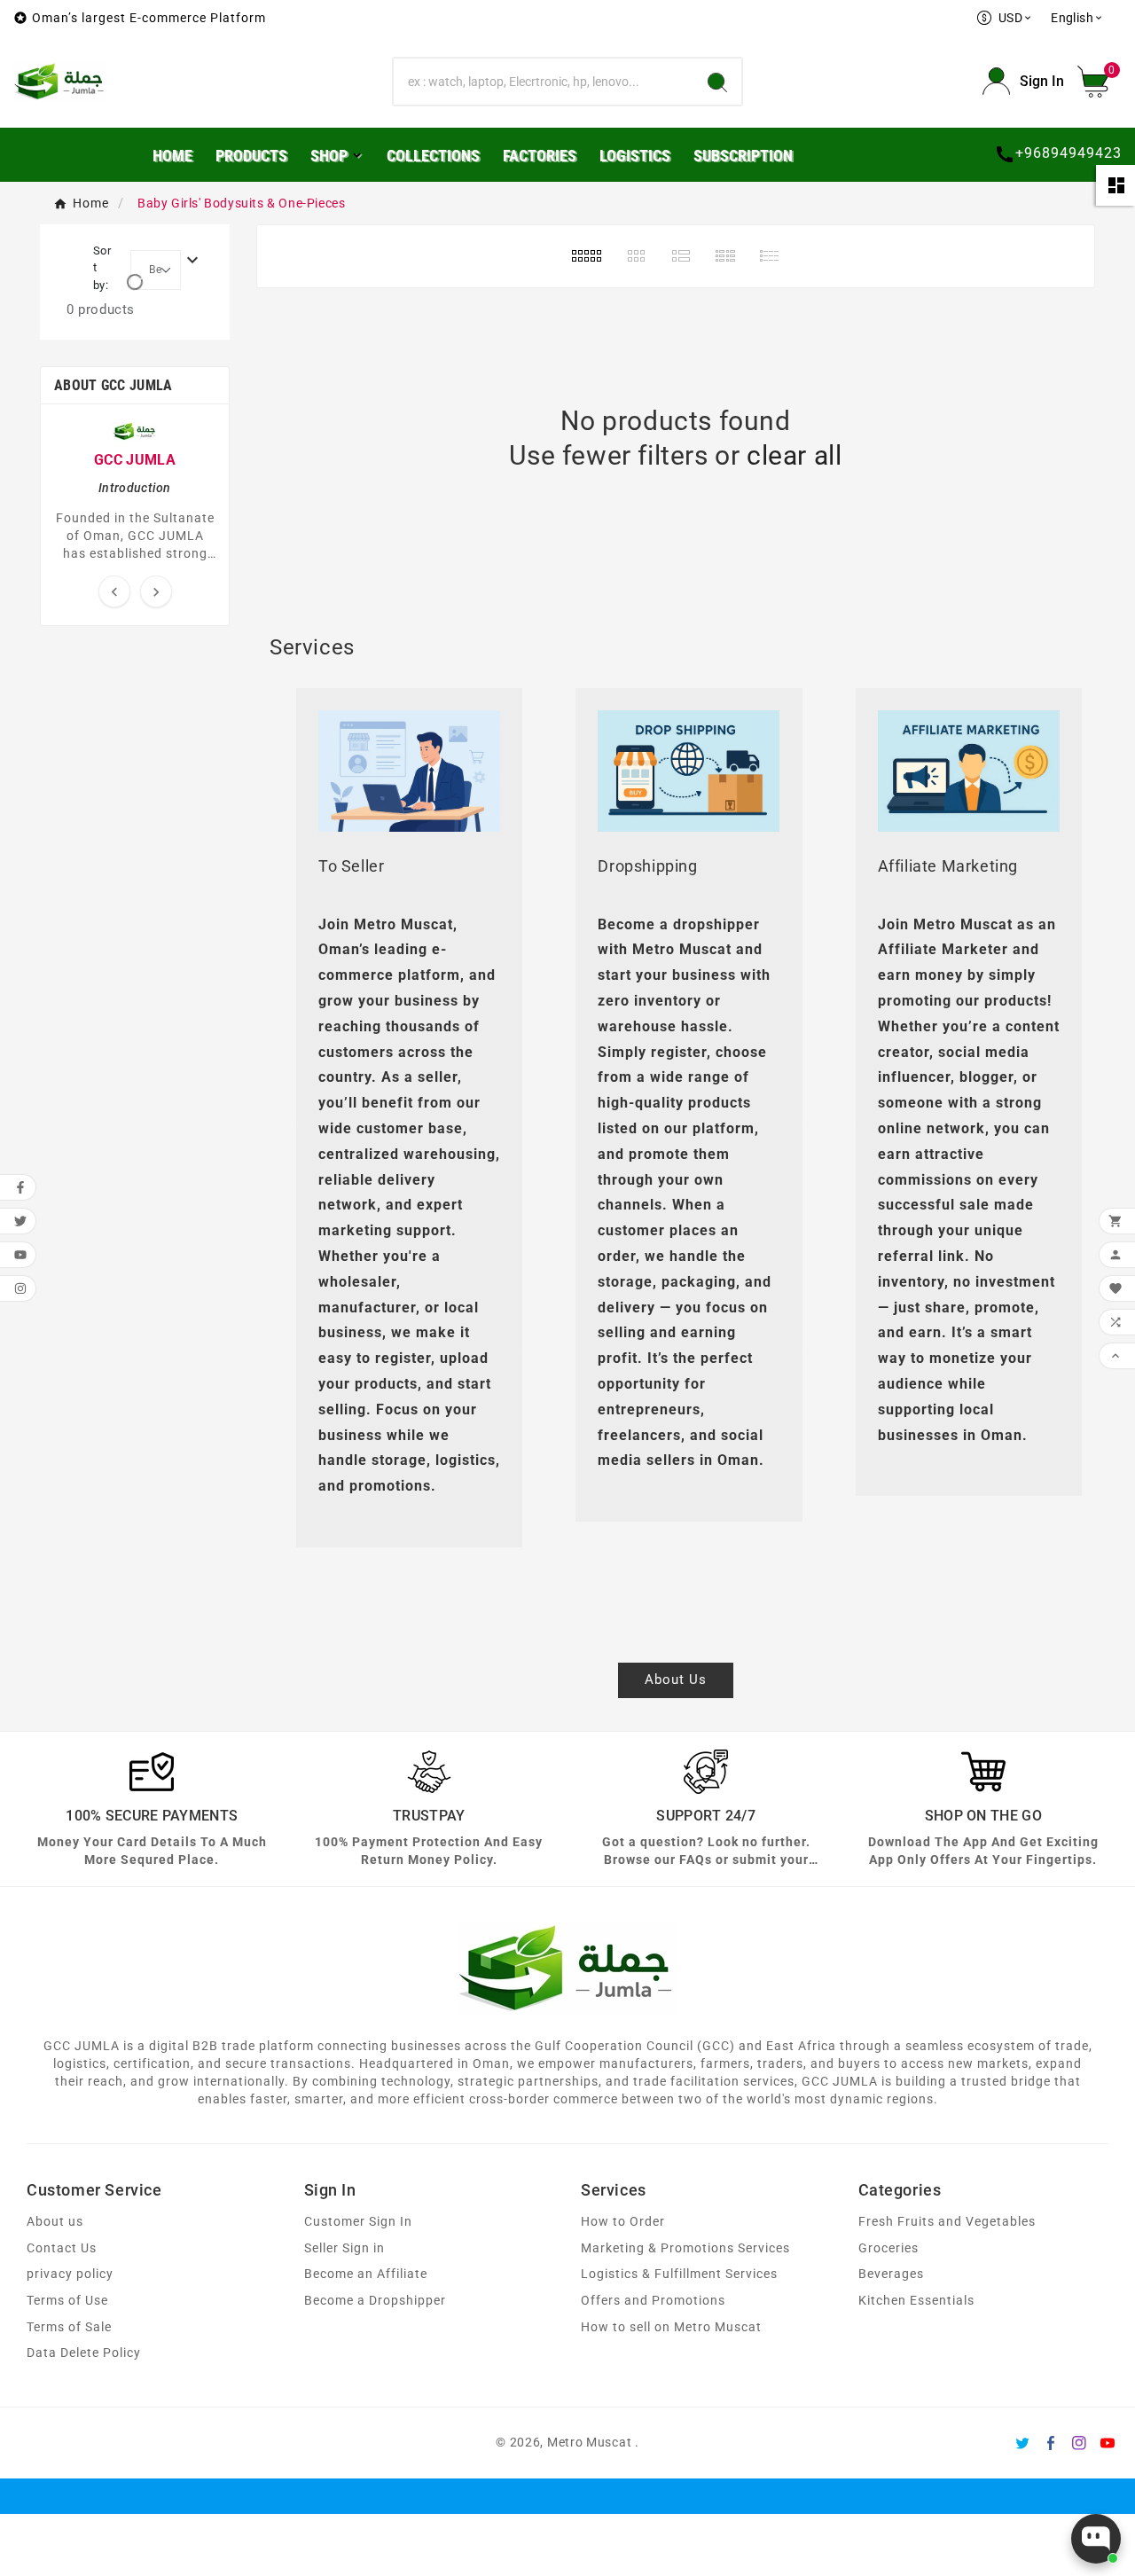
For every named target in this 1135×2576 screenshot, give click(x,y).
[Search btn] (717, 82)
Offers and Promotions (653, 2301)
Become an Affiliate (366, 2274)
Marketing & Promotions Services (685, 2248)
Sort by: (102, 268)
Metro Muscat (589, 2442)
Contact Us (62, 2248)
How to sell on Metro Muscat (671, 2327)
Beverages (891, 2274)
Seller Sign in (344, 2248)
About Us (676, 1679)
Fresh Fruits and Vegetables (947, 2222)
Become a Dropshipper (375, 2301)
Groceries (888, 2248)
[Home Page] (60, 80)
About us (55, 2222)
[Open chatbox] (1096, 2539)
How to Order (623, 2222)
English (1077, 18)
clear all (794, 455)
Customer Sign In (358, 2222)
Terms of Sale (69, 2327)
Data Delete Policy (84, 2353)
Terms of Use (67, 2301)
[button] (1100, 82)
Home (91, 203)
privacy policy (70, 2274)
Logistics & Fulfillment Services (679, 2274)
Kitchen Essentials (916, 2301)
